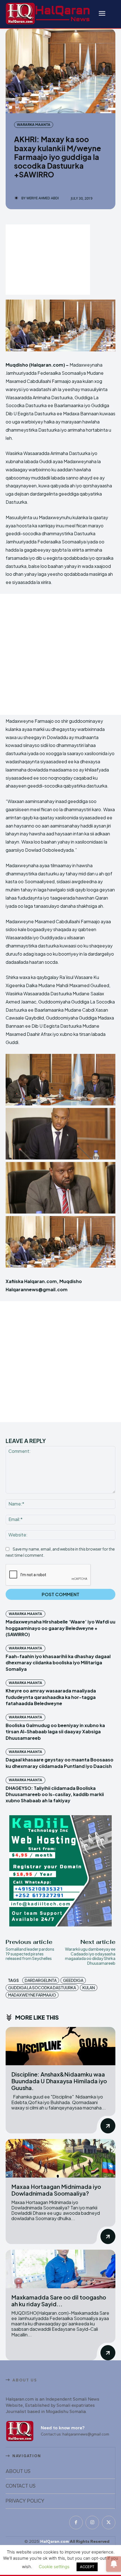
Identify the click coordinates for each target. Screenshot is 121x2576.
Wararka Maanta (34, 125)
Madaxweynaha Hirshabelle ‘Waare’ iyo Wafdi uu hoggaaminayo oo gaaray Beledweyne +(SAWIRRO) (60, 1628)
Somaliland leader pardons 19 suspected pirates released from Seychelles (30, 1954)
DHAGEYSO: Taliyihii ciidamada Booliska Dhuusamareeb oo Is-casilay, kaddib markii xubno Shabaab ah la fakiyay (55, 1794)
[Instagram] (92, 2523)
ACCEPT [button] (87, 2567)
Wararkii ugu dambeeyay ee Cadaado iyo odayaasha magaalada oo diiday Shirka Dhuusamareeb (90, 1956)
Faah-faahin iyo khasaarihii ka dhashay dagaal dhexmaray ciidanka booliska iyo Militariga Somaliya (58, 1663)
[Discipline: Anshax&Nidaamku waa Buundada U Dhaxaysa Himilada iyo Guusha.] (60, 2046)
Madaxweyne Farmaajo (32, 1995)
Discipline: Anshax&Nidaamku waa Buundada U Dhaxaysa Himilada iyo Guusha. (59, 2081)
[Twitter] (109, 2523)
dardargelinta (41, 1980)
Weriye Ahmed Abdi (43, 198)
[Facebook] (76, 2523)
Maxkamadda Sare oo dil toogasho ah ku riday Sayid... (59, 2300)
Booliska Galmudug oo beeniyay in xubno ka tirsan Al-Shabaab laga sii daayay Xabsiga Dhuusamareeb (55, 1732)
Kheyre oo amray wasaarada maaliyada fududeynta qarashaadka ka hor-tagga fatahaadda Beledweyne (51, 1697)
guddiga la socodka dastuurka (42, 1988)
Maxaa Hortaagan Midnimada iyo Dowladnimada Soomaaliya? (56, 2190)
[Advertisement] (48, 260)
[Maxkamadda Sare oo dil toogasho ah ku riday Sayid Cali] (60, 2269)
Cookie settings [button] (54, 2567)
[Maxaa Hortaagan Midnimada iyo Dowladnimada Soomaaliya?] (60, 2158)
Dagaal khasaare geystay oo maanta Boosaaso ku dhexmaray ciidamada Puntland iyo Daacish (60, 1763)
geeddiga (73, 1980)
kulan (89, 1988)
